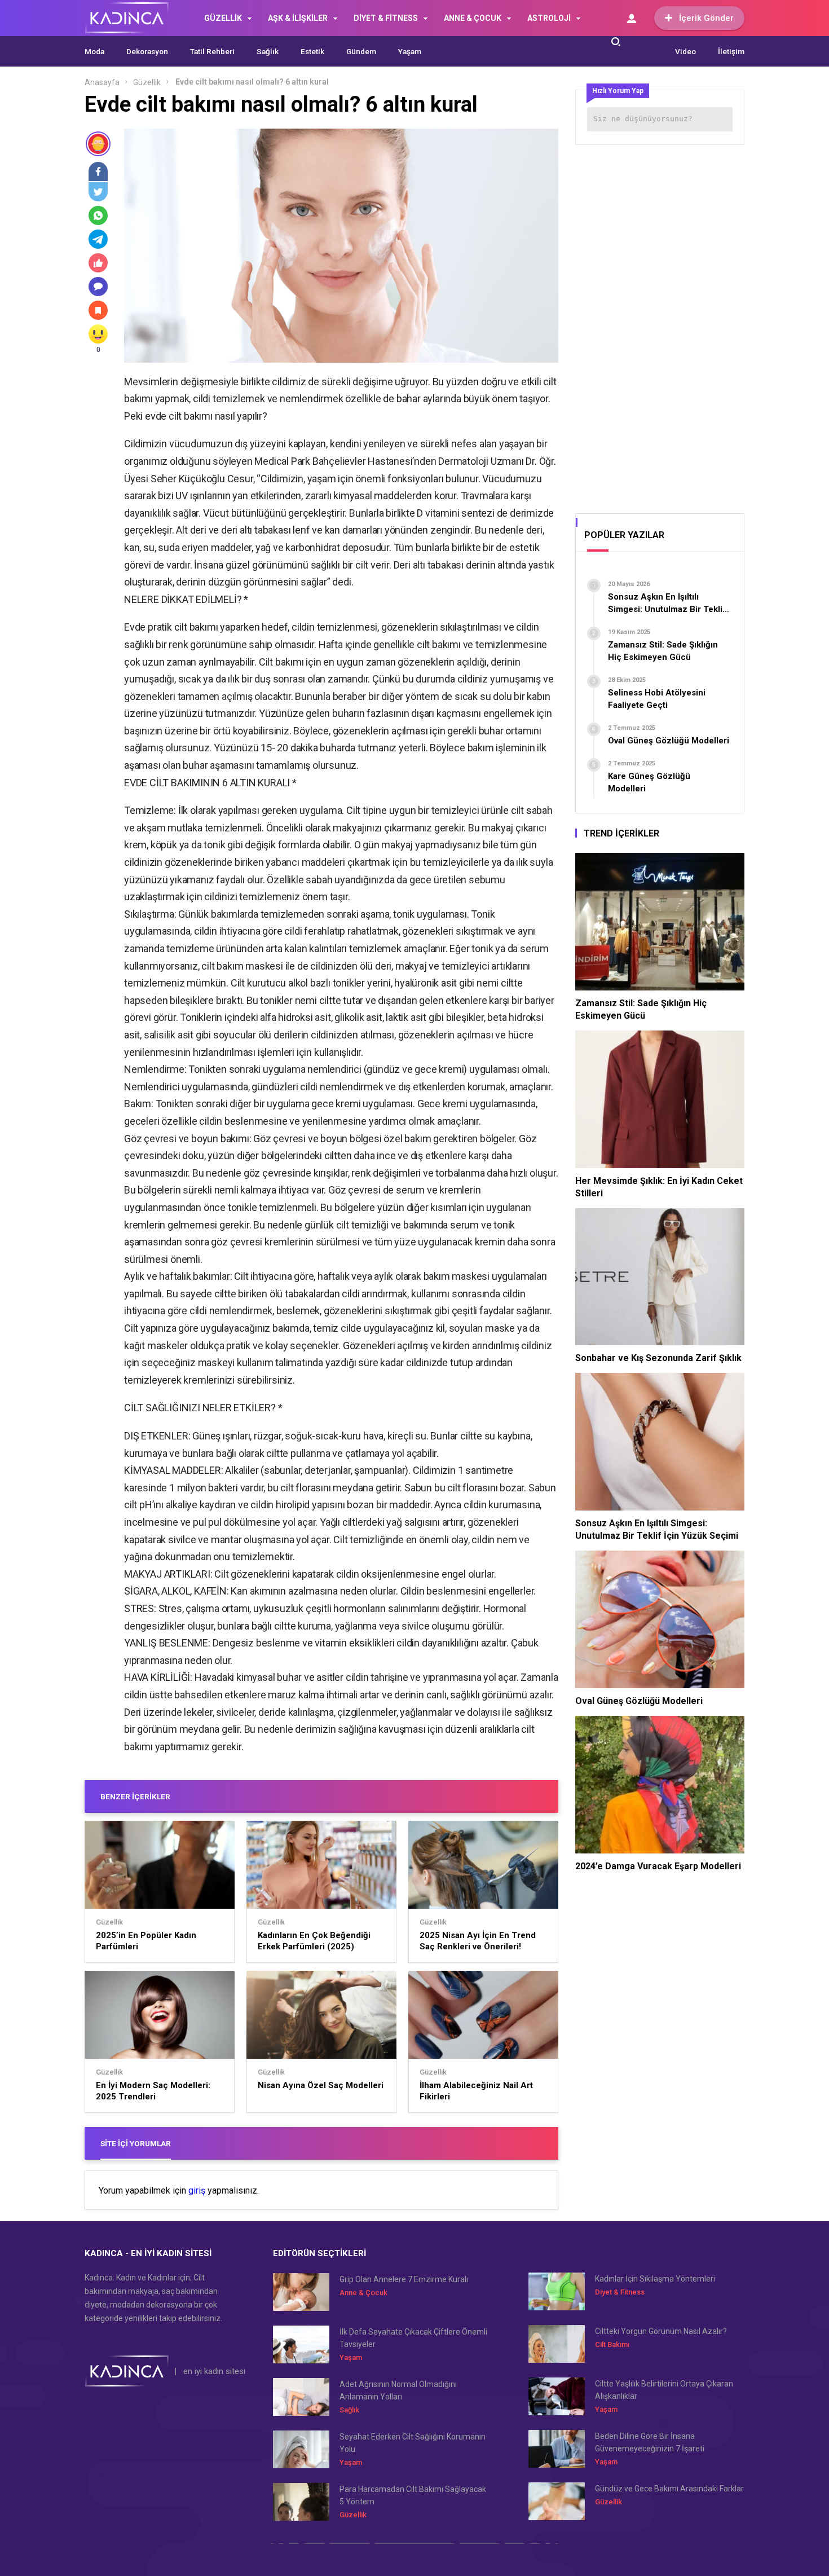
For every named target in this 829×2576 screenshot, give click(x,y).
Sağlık (268, 51)
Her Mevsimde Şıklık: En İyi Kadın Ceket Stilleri (659, 1187)
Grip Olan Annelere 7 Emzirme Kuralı (404, 2279)
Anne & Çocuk (363, 2293)
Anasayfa (102, 82)
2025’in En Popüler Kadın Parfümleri (146, 1941)
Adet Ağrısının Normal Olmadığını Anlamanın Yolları (398, 2390)
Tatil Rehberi (212, 51)
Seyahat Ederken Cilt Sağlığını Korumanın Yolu (413, 2443)
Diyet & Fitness (620, 2292)
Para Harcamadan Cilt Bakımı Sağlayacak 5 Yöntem (413, 2495)
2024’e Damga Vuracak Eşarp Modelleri (658, 1866)
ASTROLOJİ (549, 18)
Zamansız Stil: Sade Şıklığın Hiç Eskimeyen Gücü (641, 1009)
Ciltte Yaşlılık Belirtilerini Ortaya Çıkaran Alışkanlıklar (664, 2390)
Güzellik (147, 82)
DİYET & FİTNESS (386, 18)
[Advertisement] (660, 325)
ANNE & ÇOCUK (473, 18)
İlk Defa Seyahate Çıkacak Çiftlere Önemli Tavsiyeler (413, 2338)
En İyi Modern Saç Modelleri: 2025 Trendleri (153, 2091)
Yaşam (410, 51)
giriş (197, 2191)
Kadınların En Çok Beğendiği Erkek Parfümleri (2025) (314, 1941)
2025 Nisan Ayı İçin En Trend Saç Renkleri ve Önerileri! (478, 1941)
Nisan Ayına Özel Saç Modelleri (321, 2085)
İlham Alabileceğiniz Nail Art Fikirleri (476, 2091)
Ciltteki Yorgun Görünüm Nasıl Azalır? (661, 2331)
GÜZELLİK (223, 18)
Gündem (361, 51)
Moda (94, 51)
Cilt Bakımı (612, 2344)
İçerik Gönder (706, 18)
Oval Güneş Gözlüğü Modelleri (639, 1701)
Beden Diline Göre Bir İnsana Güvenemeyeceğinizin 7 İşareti (650, 2442)
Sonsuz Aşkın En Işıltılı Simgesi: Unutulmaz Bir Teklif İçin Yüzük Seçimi (657, 1529)
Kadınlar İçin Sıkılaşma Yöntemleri (655, 2279)
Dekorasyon (147, 51)
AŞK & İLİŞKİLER (298, 18)
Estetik (312, 51)
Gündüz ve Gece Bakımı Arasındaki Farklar (669, 2489)
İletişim (731, 51)
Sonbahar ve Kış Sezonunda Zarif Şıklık (658, 1358)
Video (685, 51)
